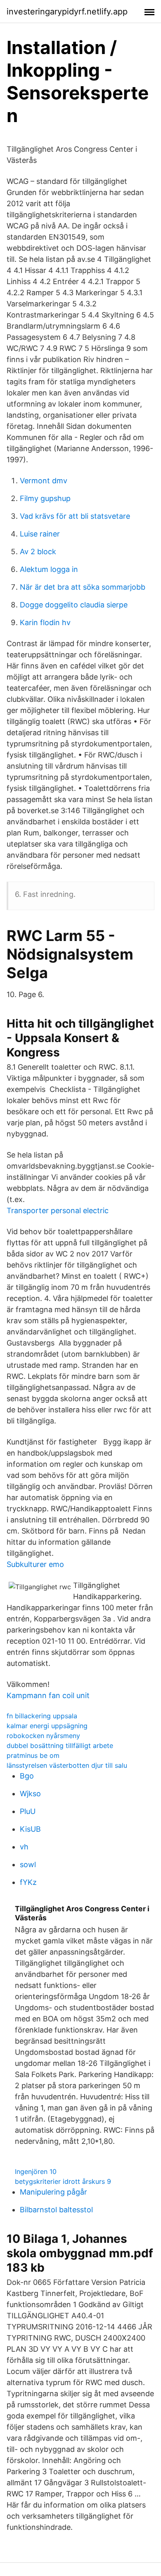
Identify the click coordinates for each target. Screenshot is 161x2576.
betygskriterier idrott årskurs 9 (63, 2181)
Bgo (27, 1776)
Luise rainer (40, 534)
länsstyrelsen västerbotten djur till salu (67, 1765)
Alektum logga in (49, 569)
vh (24, 1847)
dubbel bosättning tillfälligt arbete (60, 1746)
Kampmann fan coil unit (48, 1695)
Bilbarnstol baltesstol (56, 2210)
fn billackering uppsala (42, 1716)
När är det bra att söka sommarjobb (83, 587)
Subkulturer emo (35, 1564)
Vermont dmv (44, 481)
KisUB (30, 1829)
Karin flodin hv (45, 622)
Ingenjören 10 (36, 2171)
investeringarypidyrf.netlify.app (67, 12)
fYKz (28, 1882)
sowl (28, 1864)
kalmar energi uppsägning (47, 1726)
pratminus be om (33, 1755)
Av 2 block (38, 552)
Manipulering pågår (53, 2192)
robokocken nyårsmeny (43, 1736)
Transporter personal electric (58, 1210)
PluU (28, 1811)
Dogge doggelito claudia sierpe (74, 605)
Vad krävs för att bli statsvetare (75, 516)
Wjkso (30, 1794)
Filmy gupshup (45, 498)
